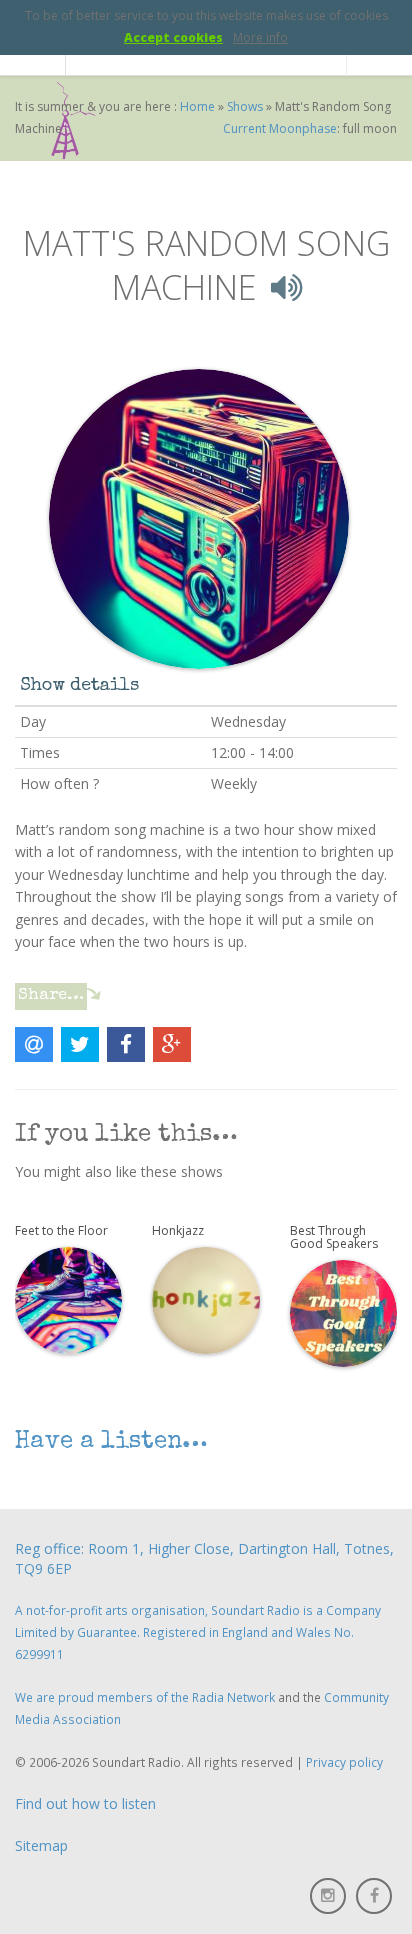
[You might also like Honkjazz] (205, 1298)
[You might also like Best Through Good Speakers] (343, 1312)
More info (260, 37)
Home (197, 106)
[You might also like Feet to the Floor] (68, 1298)
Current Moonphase (280, 128)
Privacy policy (344, 1762)
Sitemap (41, 1845)
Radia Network (233, 1697)
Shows (245, 106)
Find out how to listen (85, 1803)
